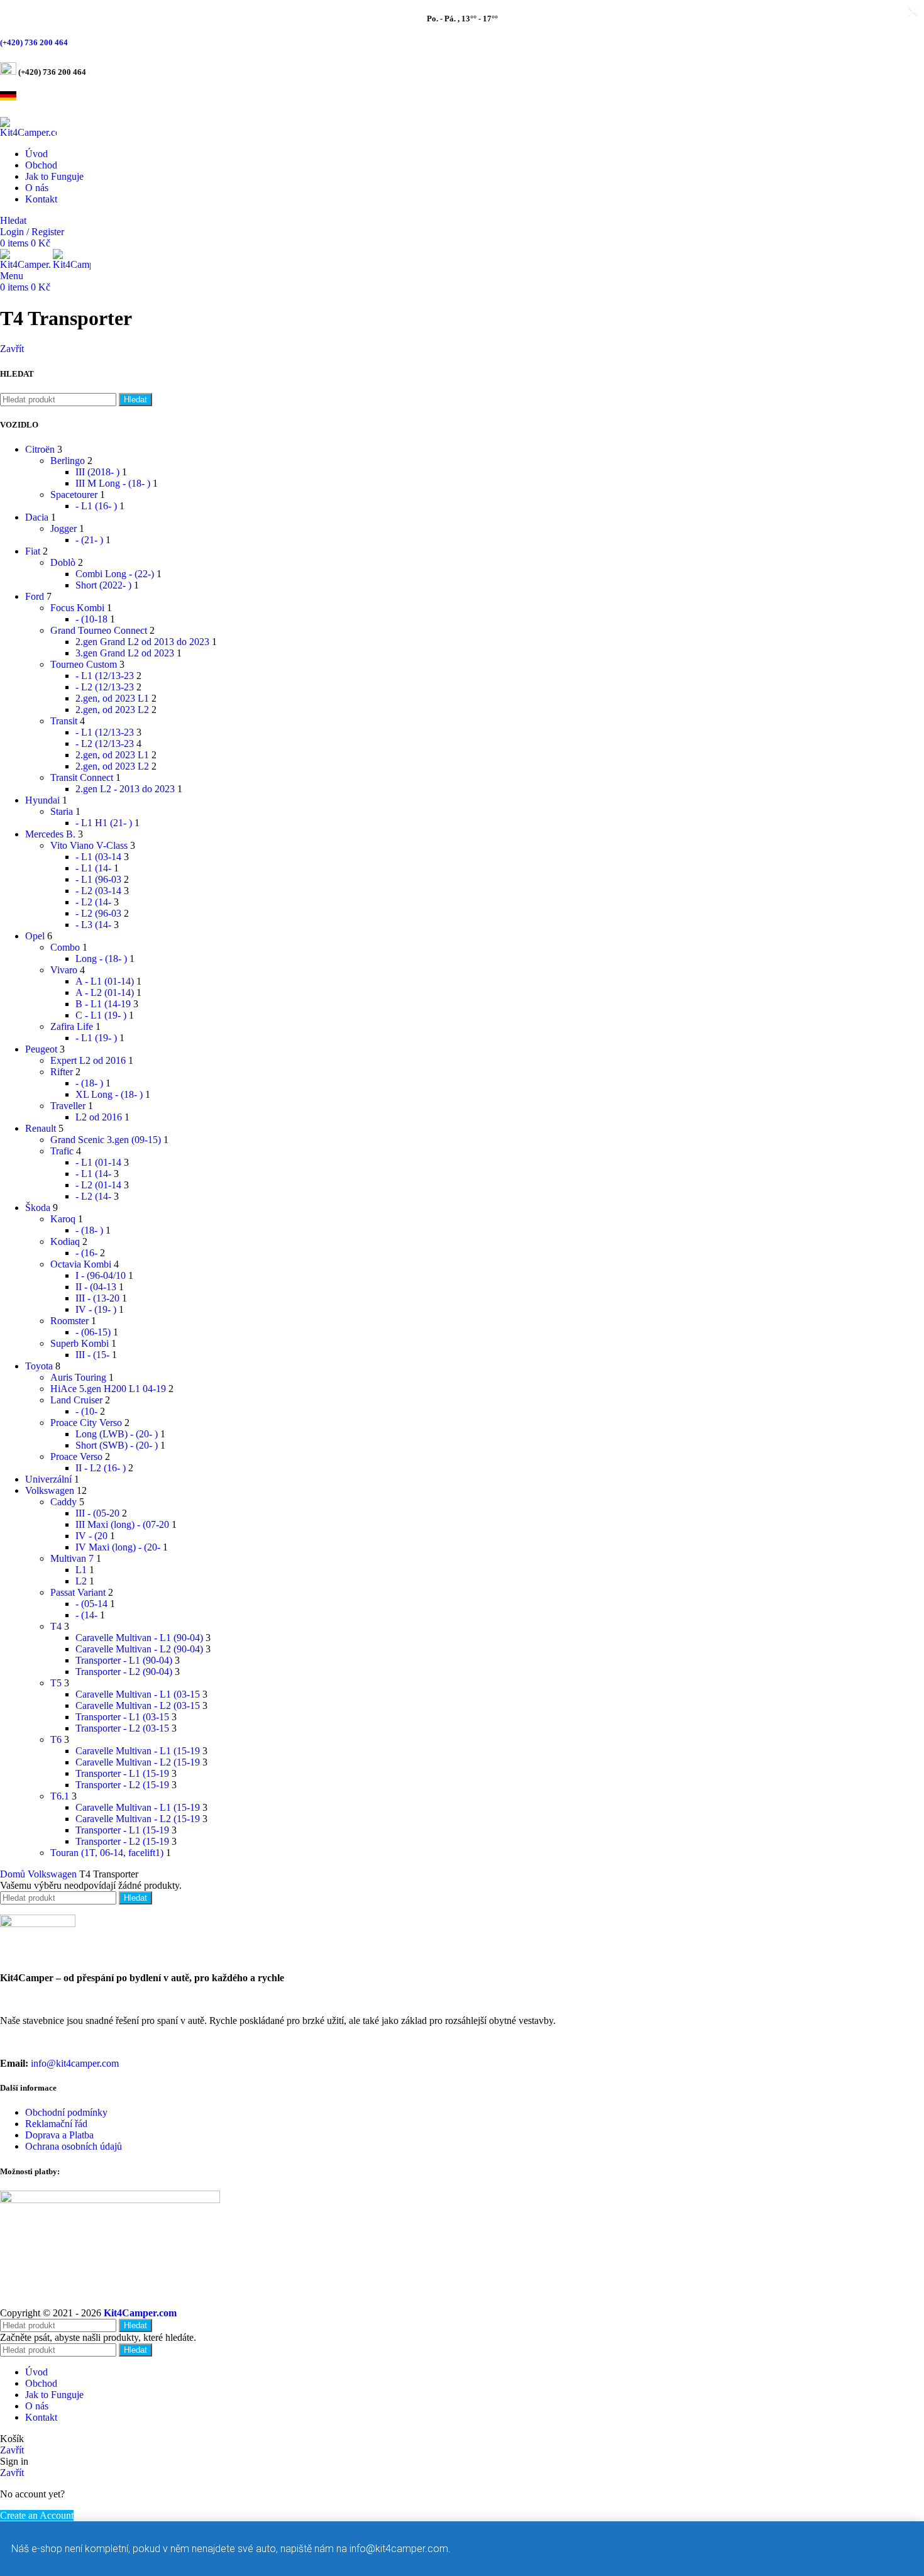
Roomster (69, 1321)
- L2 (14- (93, 902)
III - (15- (92, 1355)
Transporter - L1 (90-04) (124, 1660)
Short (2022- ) (103, 585)
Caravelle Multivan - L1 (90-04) (139, 1638)
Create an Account (37, 2515)
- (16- (86, 1253)
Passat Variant (78, 1592)
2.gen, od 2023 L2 (112, 710)
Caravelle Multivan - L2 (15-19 (138, 1762)
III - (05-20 (97, 1513)
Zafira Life (72, 1026)
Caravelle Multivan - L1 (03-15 (138, 1694)
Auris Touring (78, 1377)
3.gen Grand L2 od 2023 (125, 653)
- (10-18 (91, 619)
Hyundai (42, 800)
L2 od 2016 (99, 1117)
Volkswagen (50, 1490)
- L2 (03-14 (98, 891)
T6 (56, 1739)
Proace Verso (76, 1457)
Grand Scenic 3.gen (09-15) (106, 1140)
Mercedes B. (50, 834)
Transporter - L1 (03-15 (122, 1717)
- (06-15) (93, 1332)
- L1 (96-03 (98, 879)
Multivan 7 (72, 1558)
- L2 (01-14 (98, 1185)
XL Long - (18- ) (109, 1094)
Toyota (39, 1366)
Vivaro (64, 970)
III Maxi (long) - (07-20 (122, 1524)
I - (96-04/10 (101, 1275)
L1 (81, 1570)
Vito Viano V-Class (89, 845)
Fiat (33, 551)
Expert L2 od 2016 (88, 1060)
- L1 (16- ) (96, 506)
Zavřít (12, 349)
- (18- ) (89, 1083)
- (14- (86, 1615)
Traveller (68, 1106)
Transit (64, 721)
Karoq (63, 1219)
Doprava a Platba (59, 2135)
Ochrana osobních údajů (74, 2146)
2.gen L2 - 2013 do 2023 (125, 789)
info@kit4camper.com (75, 2063)
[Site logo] (28, 132)
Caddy (63, 1502)
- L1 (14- (93, 868)
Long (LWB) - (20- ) (117, 1434)
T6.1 (60, 1796)
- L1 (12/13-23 (105, 676)
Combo (65, 947)
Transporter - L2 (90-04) (124, 1672)
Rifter (62, 1072)
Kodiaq (65, 1241)
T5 (56, 1683)
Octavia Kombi (81, 1264)
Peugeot (41, 1049)
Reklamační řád (56, 2124)
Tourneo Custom (84, 664)
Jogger (63, 528)
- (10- (86, 1411)
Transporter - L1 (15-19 (122, 1773)
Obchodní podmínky (66, 2112)
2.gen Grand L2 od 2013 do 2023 (142, 642)
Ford (35, 596)
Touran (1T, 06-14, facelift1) (107, 1853)
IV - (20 (91, 1536)
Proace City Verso (86, 1423)
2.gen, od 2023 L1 (112, 698)
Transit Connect (82, 777)
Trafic (62, 1151)
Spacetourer (74, 495)
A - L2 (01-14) (105, 992)
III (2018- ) (97, 472)
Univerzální (48, 1479)
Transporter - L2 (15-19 (122, 1785)
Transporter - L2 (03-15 (122, 1728)
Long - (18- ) (101, 959)
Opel (35, 936)
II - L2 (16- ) (101, 1468)
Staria (62, 811)
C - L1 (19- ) (101, 1015)
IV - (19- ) (96, 1309)
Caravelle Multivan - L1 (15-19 (138, 1751)
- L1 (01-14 (98, 1162)
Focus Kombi (77, 608)
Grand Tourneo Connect (99, 630)
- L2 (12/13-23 (105, 687)
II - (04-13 (96, 1287)
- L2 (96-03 (98, 913)
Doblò (63, 562)
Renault (41, 1128)
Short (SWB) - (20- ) (117, 1445)
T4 (56, 1626)
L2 (81, 1581)
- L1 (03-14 (98, 857)
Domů (14, 1874)
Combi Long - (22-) (115, 574)
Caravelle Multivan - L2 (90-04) (139, 1649)
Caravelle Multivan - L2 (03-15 (138, 1705)
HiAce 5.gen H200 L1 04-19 (108, 1389)
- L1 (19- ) (96, 1038)
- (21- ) (89, 540)
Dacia (37, 517)
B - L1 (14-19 (103, 1004)
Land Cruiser (76, 1400)
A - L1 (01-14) (105, 981)
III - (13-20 (97, 1298)
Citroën (40, 449)
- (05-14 (91, 1604)
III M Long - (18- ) (113, 483)
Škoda (38, 1208)
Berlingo (68, 461)
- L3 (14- (93, 925)
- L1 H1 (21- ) (104, 823)
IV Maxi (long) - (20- (118, 1547)
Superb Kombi (80, 1343)
